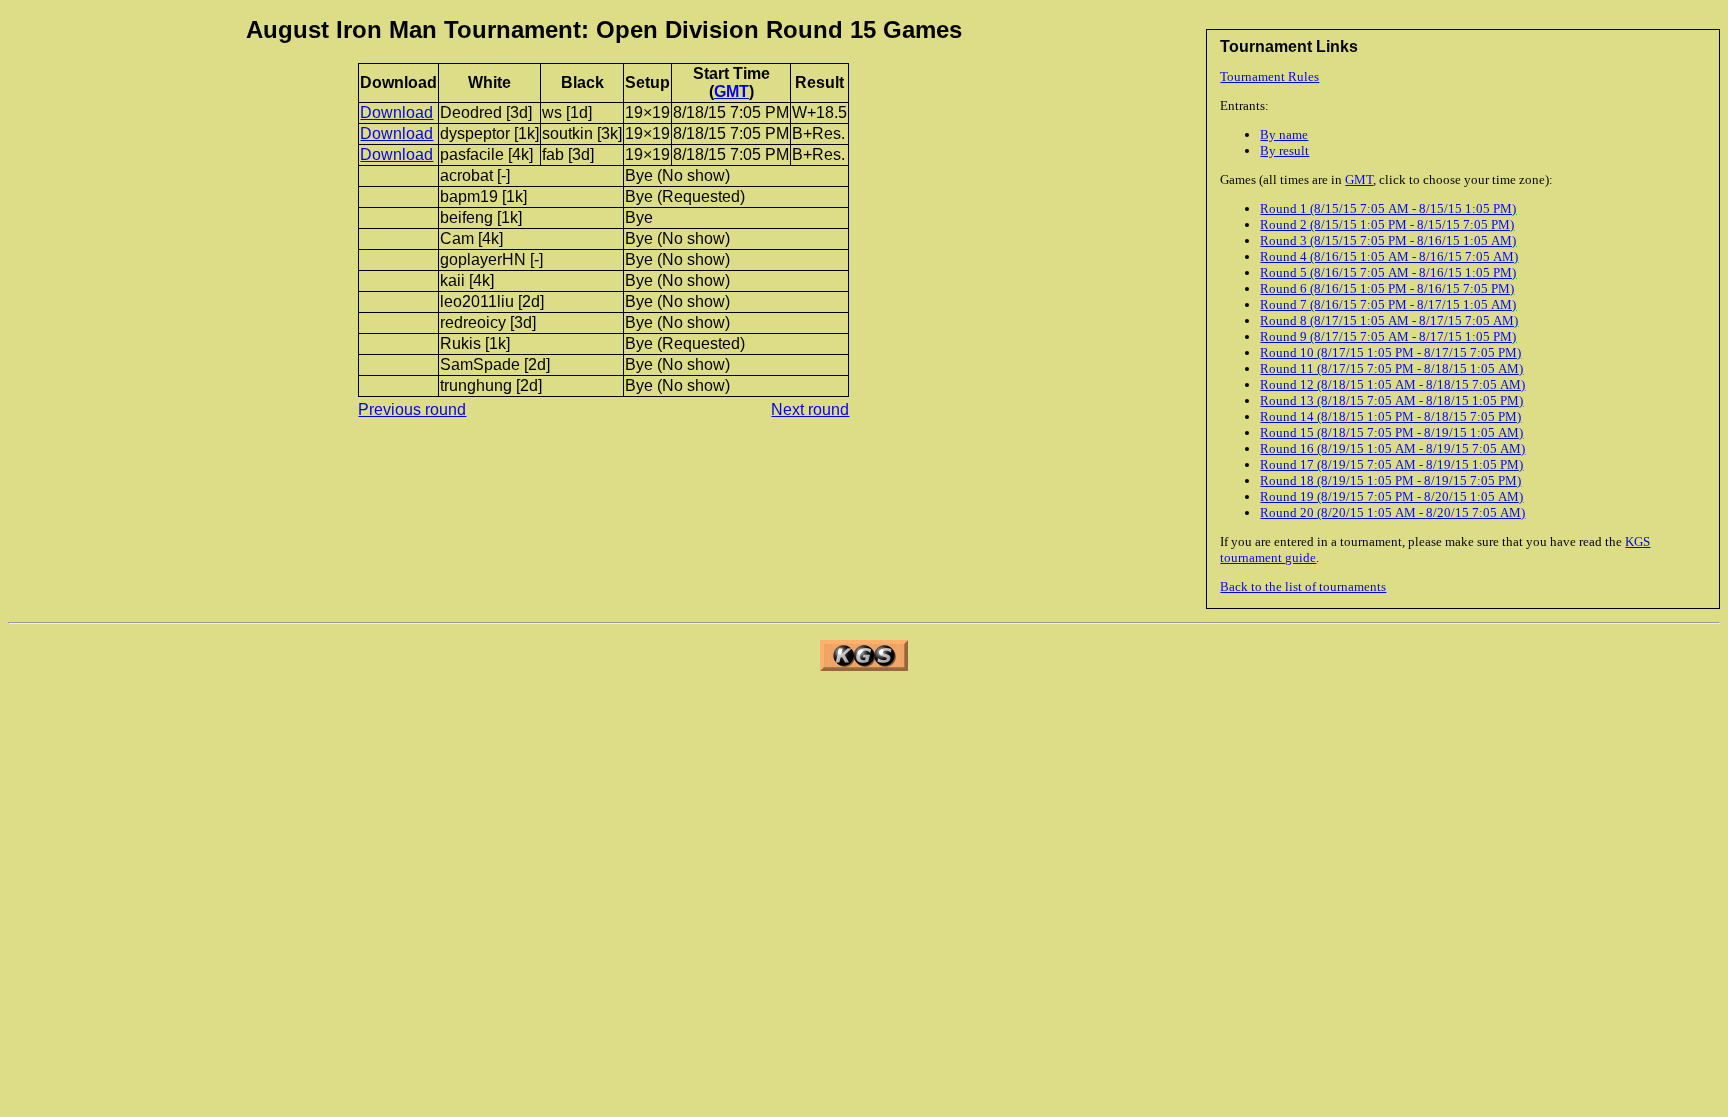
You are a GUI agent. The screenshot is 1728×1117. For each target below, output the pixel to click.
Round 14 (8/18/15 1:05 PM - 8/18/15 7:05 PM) (1390, 416)
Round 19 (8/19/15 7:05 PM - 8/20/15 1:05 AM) (1391, 496)
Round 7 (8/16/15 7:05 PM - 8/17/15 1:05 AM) (1388, 304)
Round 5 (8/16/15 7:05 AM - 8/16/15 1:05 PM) (1388, 272)
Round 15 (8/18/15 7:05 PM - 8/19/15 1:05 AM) (1391, 432)
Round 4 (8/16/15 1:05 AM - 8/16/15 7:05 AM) (1389, 256)
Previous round (412, 409)
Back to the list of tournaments (1303, 586)
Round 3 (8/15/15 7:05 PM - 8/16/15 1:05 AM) (1388, 240)
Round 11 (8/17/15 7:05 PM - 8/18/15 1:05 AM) (1391, 368)
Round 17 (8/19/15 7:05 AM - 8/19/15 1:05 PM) (1391, 464)
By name (1284, 134)
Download (396, 112)
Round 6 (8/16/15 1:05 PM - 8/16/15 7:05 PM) (1387, 288)
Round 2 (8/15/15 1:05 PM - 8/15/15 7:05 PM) (1387, 224)
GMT (1359, 179)
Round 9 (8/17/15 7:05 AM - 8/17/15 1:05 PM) (1388, 336)
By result (1284, 150)
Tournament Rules (1269, 76)
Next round (810, 409)
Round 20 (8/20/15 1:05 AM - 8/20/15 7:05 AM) (1392, 512)
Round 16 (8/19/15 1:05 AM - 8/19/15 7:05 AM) (1392, 448)
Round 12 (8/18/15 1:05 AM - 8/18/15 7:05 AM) (1392, 384)
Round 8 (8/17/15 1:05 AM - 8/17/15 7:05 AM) (1389, 320)
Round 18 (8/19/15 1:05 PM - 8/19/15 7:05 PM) (1390, 480)
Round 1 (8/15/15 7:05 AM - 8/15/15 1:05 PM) (1388, 208)
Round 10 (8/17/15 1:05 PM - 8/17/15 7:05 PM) (1390, 352)
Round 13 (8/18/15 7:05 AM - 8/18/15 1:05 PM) (1391, 400)
